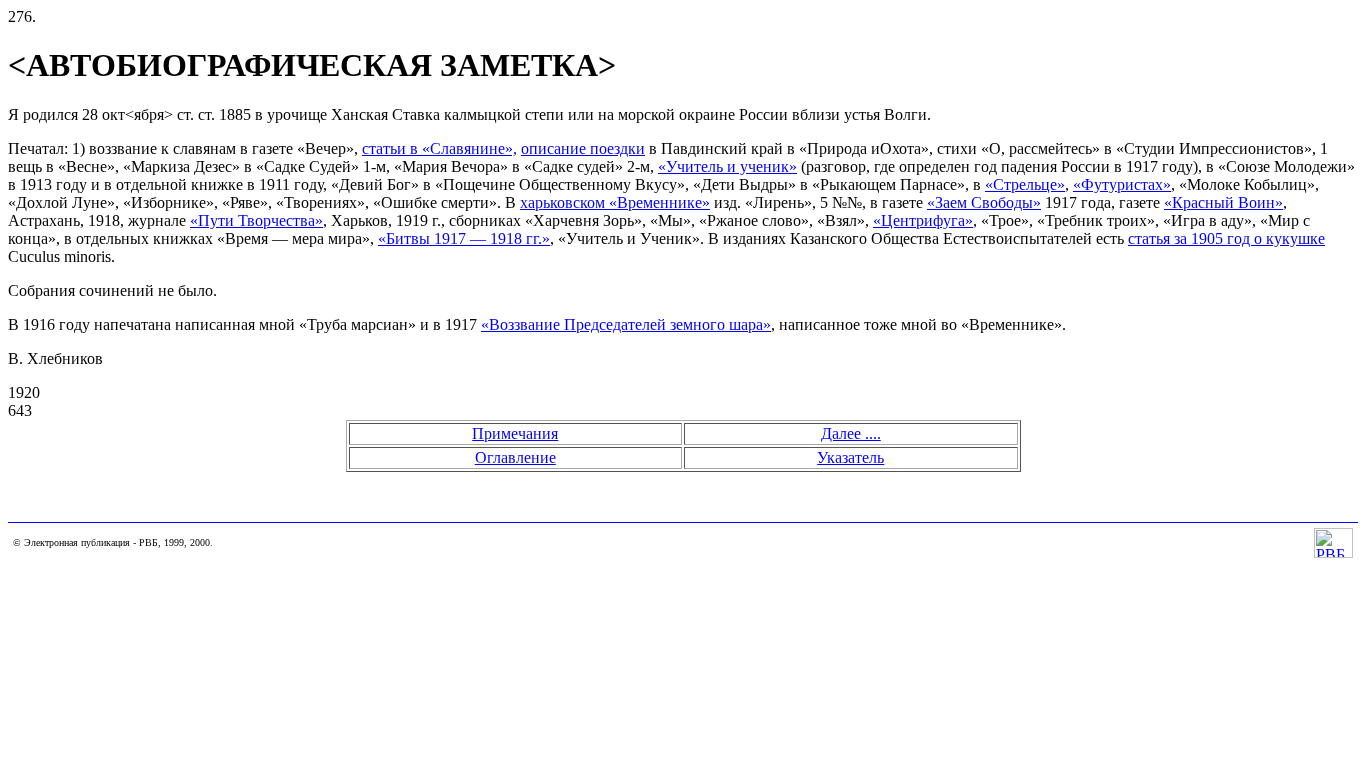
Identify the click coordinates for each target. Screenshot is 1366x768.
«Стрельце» (1025, 184)
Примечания (515, 433)
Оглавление (515, 457)
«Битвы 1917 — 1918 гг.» (464, 238)
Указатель (850, 457)
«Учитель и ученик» (727, 166)
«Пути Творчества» (256, 220)
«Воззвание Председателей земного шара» (626, 324)
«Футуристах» (1122, 184)
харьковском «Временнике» (615, 202)
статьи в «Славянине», (439, 148)
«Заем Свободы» (984, 202)
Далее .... (851, 433)
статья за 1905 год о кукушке (1226, 238)
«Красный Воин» (1223, 202)
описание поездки (583, 148)
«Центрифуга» (923, 220)
